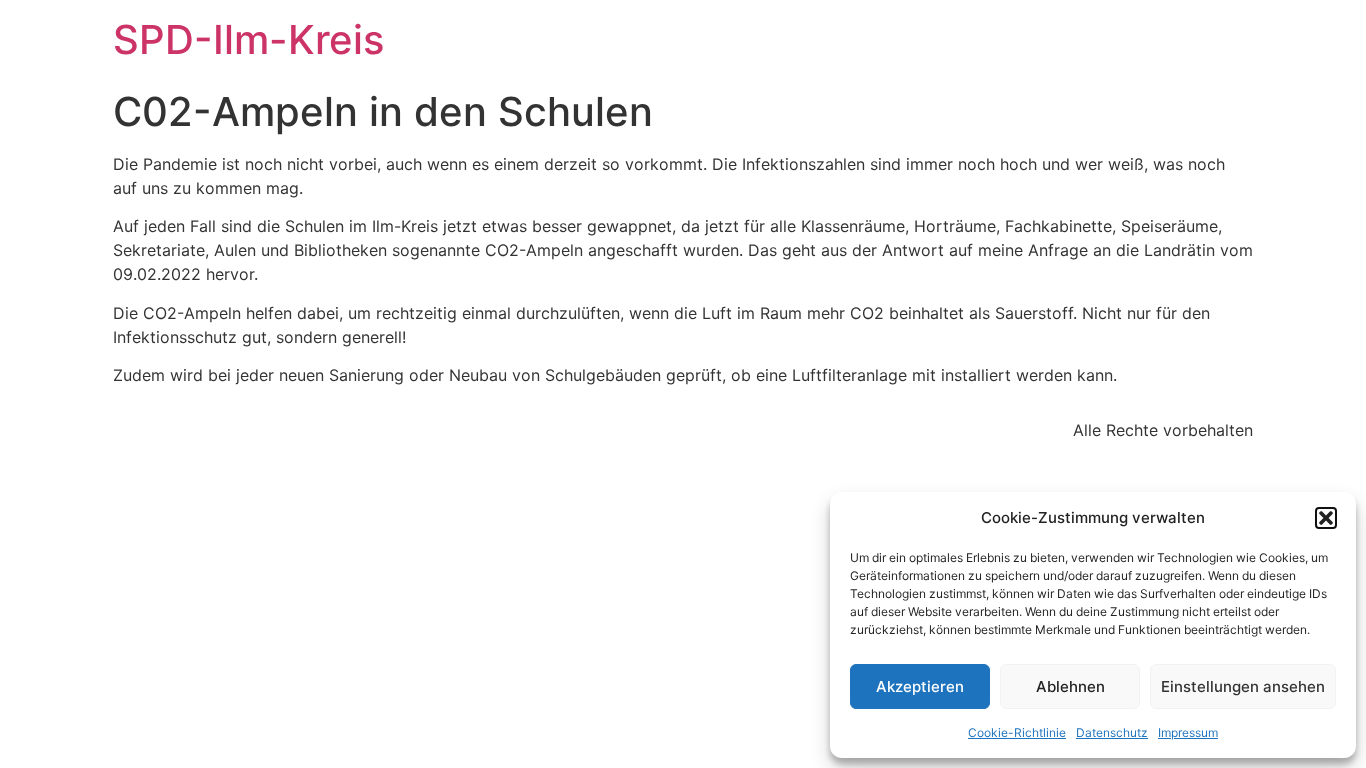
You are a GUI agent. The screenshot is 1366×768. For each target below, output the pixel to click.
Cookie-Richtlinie (1017, 732)
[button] (1326, 518)
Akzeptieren (920, 686)
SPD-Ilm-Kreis (248, 39)
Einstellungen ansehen (1243, 686)
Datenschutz (1112, 732)
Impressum (1188, 732)
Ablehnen (1070, 686)
